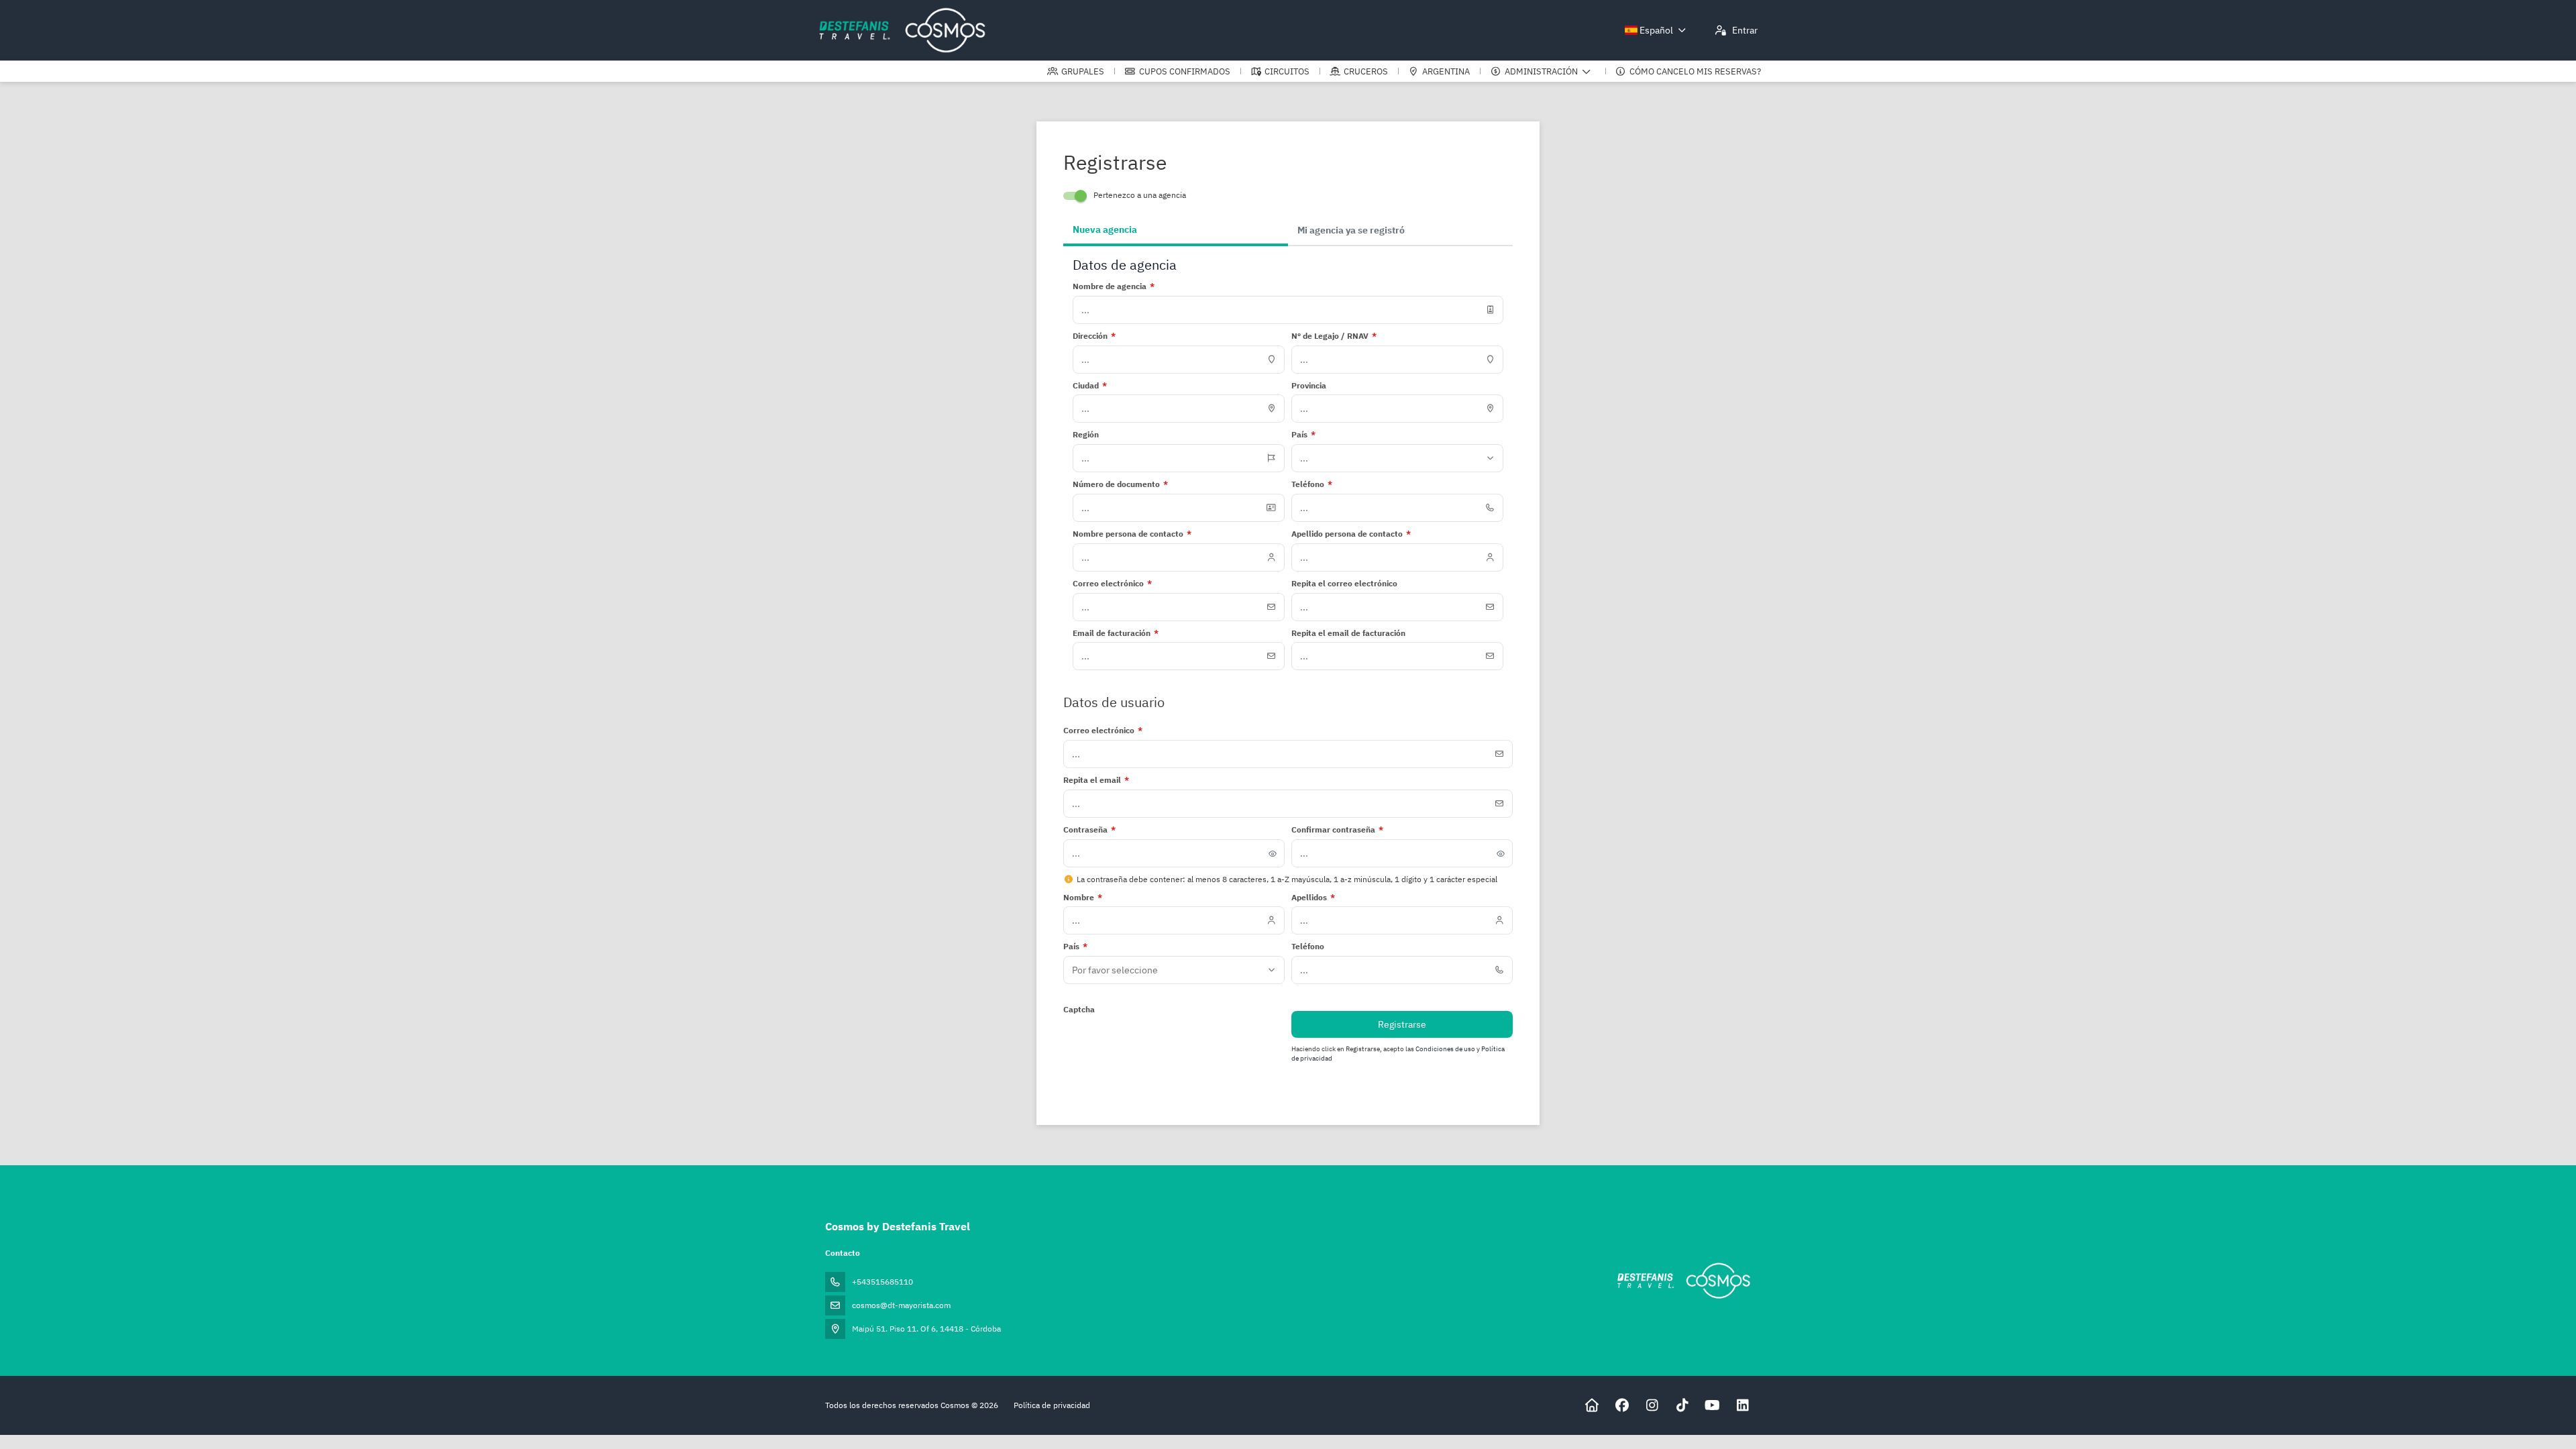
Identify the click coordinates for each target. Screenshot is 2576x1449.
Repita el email (1096, 780)
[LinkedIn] (1742, 1405)
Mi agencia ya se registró (1351, 230)
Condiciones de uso (1446, 1049)
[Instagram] (1652, 1405)
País (1075, 946)
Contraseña (1089, 829)
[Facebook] (1622, 1405)
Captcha (1079, 1009)
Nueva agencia (1105, 229)
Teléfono (1308, 946)
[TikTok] (1682, 1405)
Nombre (1083, 897)
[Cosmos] (1683, 1281)
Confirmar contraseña (1337, 829)
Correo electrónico (1103, 730)
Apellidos (1313, 897)
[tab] (1176, 231)
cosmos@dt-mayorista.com (901, 1305)
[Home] (1592, 1405)
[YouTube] (1712, 1405)
